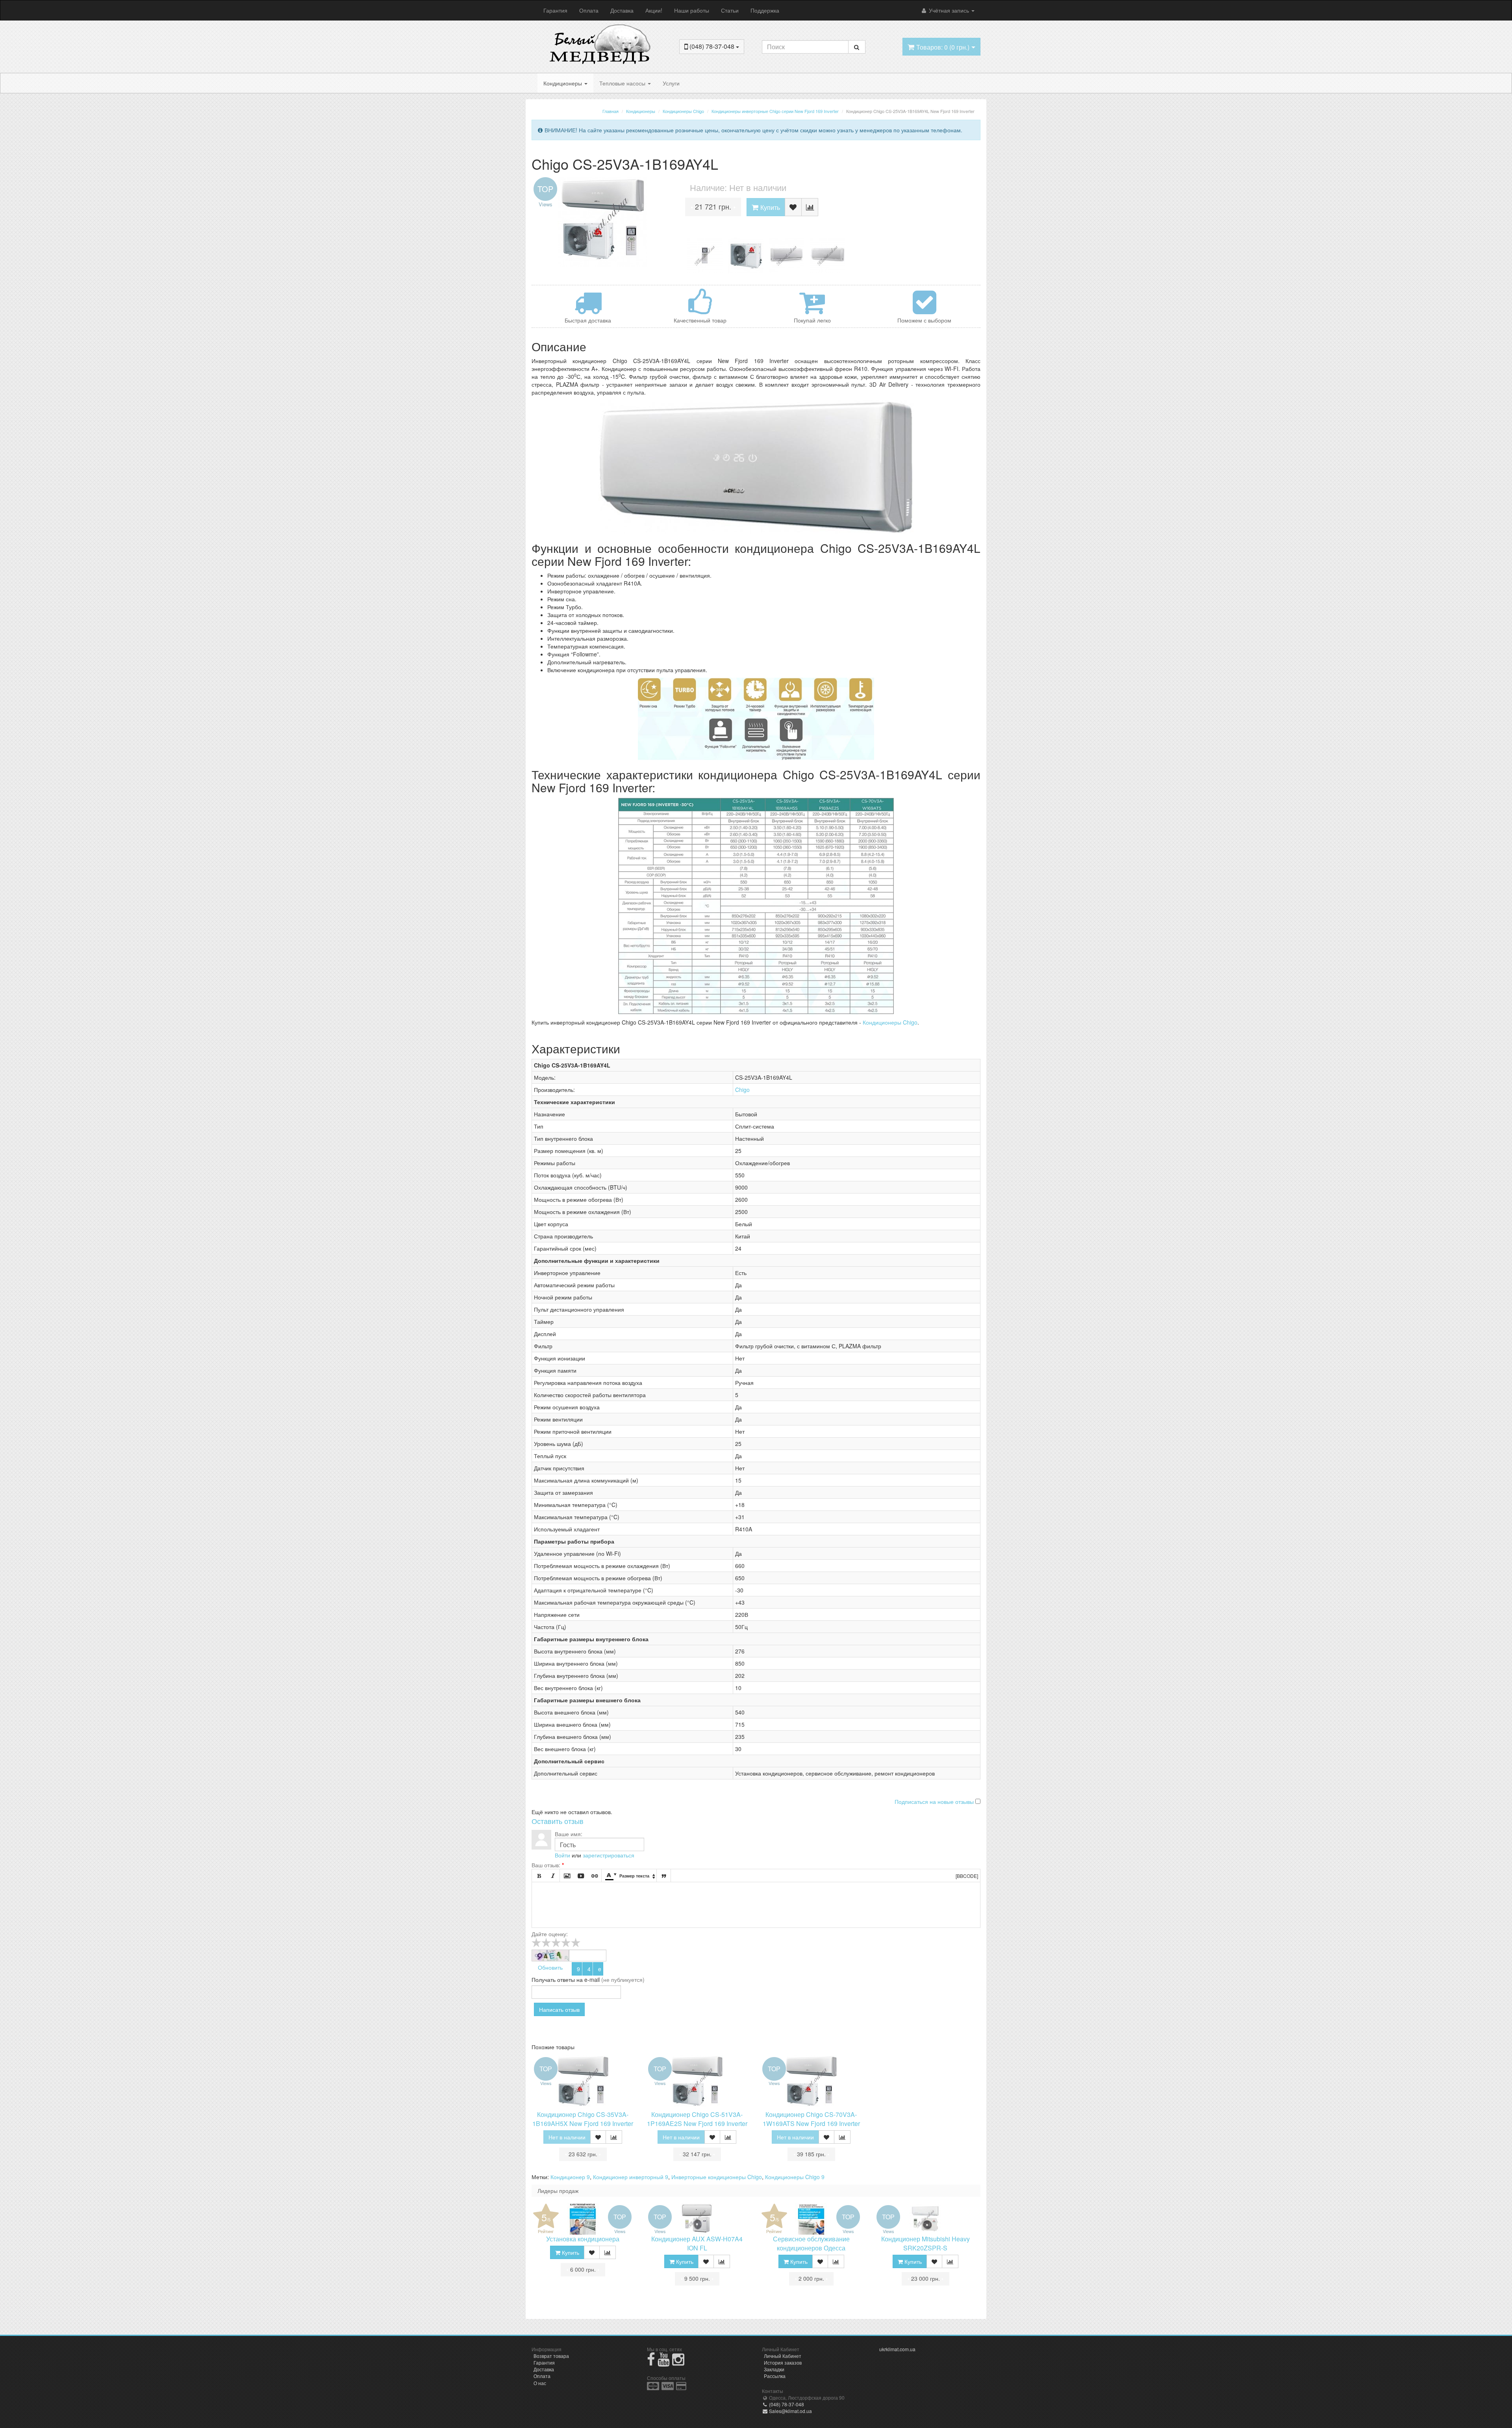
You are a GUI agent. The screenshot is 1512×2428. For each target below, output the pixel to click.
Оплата (589, 10)
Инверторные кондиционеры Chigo (717, 2177)
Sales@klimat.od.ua (790, 2411)
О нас (540, 2383)
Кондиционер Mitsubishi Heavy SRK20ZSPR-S (926, 2243)
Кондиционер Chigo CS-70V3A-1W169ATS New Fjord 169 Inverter (811, 2119)
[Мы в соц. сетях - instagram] (678, 2362)
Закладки (774, 2369)
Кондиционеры (563, 83)
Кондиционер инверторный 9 (631, 2177)
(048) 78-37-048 (786, 2404)
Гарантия (555, 10)
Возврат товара (551, 2356)
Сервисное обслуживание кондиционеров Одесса (811, 2243)
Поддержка (765, 10)
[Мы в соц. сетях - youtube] (664, 2362)
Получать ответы (553, 1979)
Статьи (730, 10)
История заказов (783, 2362)
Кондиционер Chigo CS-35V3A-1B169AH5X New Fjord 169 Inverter (583, 2119)
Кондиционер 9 (570, 2177)
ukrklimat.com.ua (897, 2349)
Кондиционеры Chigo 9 (795, 2177)
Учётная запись (949, 10)
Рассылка (775, 2376)
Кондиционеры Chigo (890, 1022)
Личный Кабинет (783, 2356)
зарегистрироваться (609, 1855)
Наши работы (692, 10)
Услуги (671, 83)
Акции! (654, 10)
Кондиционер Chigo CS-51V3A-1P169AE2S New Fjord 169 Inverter (697, 2119)
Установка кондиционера (583, 2239)
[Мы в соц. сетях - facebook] (651, 2362)
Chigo (742, 1090)
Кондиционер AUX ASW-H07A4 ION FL (697, 2243)
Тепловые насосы (623, 83)
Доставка (622, 10)
